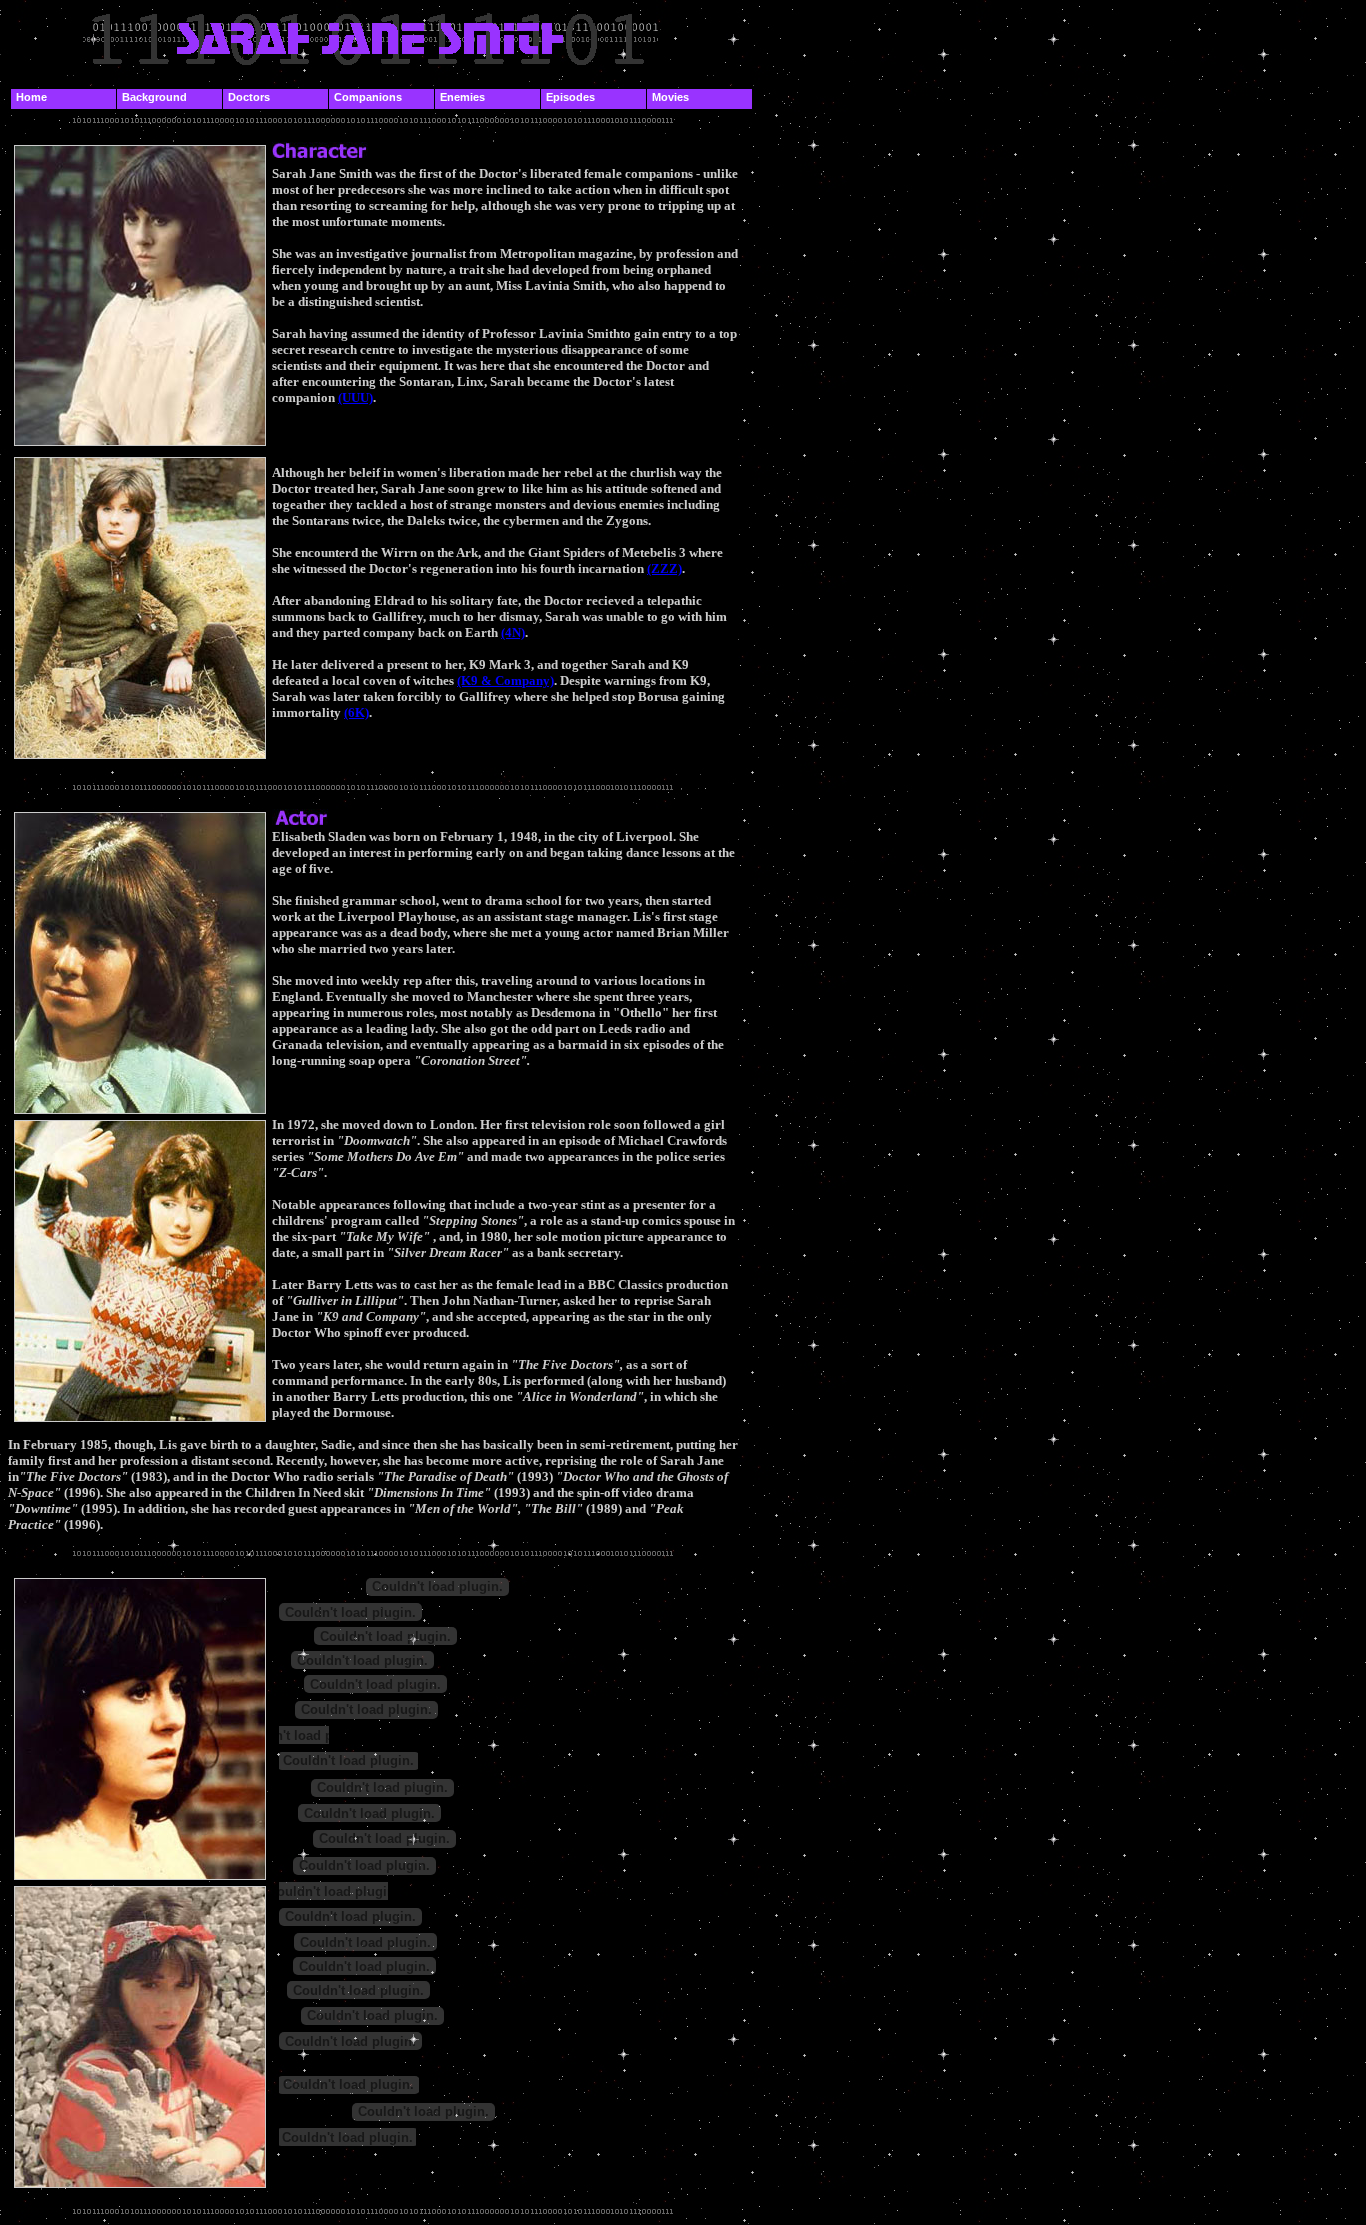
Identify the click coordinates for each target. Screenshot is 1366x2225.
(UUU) (355, 397)
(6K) (356, 712)
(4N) (513, 632)
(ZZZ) (664, 568)
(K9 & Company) (505, 680)
